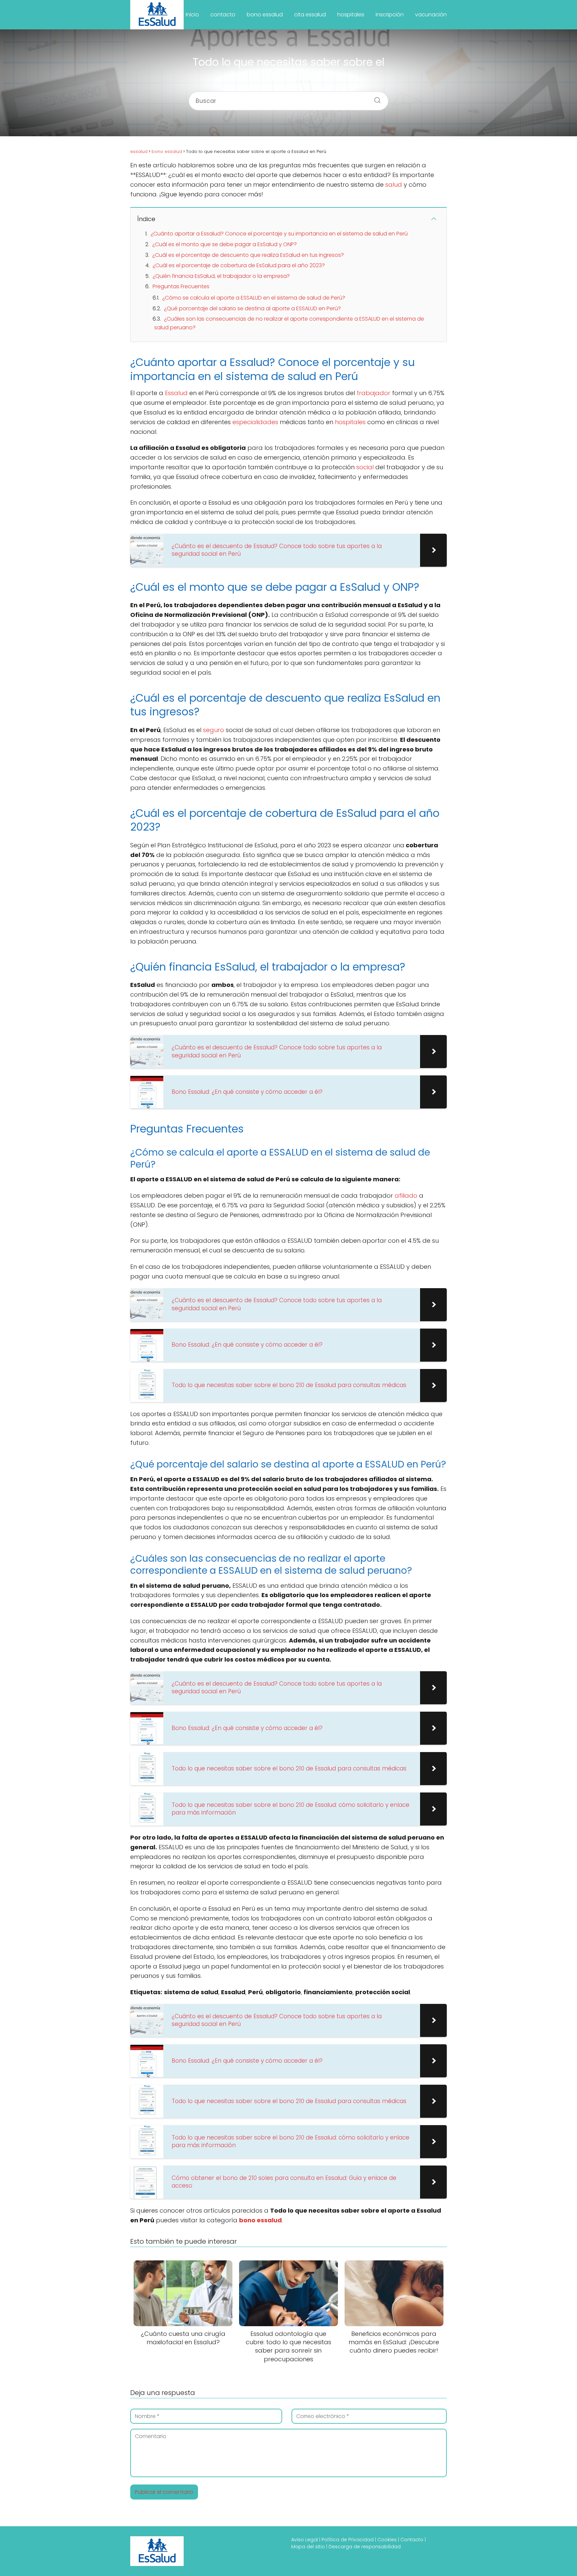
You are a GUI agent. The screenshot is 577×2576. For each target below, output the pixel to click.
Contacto (412, 2540)
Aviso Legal (305, 2540)
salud (394, 185)
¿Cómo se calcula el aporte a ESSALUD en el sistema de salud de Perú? (254, 298)
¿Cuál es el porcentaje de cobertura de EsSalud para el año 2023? (239, 265)
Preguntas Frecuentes (181, 286)
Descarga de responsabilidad (365, 2547)
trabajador (373, 393)
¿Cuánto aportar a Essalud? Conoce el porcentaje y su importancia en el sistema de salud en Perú (279, 234)
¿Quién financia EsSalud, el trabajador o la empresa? (221, 276)
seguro (214, 730)
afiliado (406, 1195)
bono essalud (265, 15)
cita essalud (310, 15)
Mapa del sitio (308, 2547)
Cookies (387, 2540)
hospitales (351, 15)
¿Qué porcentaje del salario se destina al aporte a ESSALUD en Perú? (252, 308)
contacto (223, 15)
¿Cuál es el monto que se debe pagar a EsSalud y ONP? (225, 244)
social (365, 467)
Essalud (176, 393)
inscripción (390, 15)
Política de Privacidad (348, 2540)
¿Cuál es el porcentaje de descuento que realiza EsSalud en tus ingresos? (248, 255)
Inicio (192, 15)
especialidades (255, 422)
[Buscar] (375, 98)
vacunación (431, 15)
